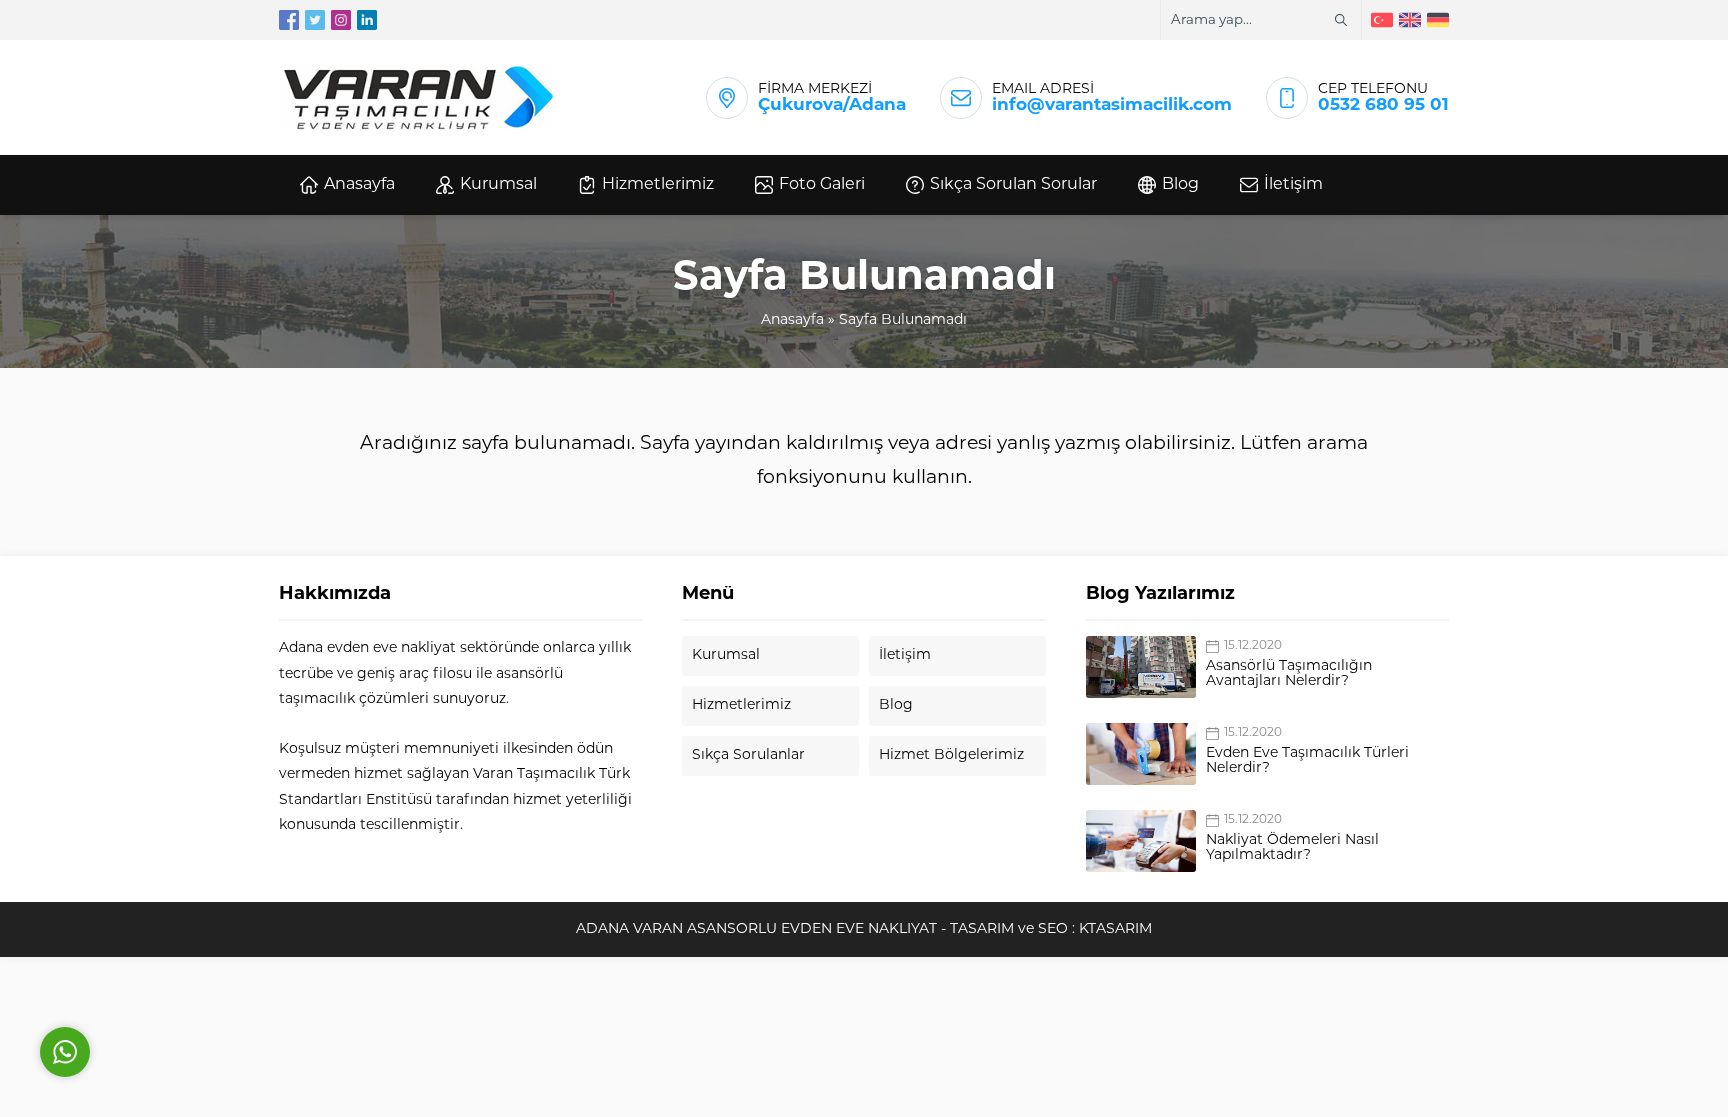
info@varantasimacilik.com (1112, 105)
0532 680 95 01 (1383, 105)
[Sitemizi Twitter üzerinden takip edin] (315, 20)
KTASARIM (1115, 929)
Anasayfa (792, 320)
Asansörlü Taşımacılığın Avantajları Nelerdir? (1289, 674)
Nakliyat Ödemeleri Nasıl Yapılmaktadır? (1292, 848)
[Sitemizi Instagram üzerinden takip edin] (341, 20)
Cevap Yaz (190, 962)
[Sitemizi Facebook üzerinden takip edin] (289, 20)
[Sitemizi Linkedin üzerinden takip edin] (367, 20)
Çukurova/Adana (832, 105)
